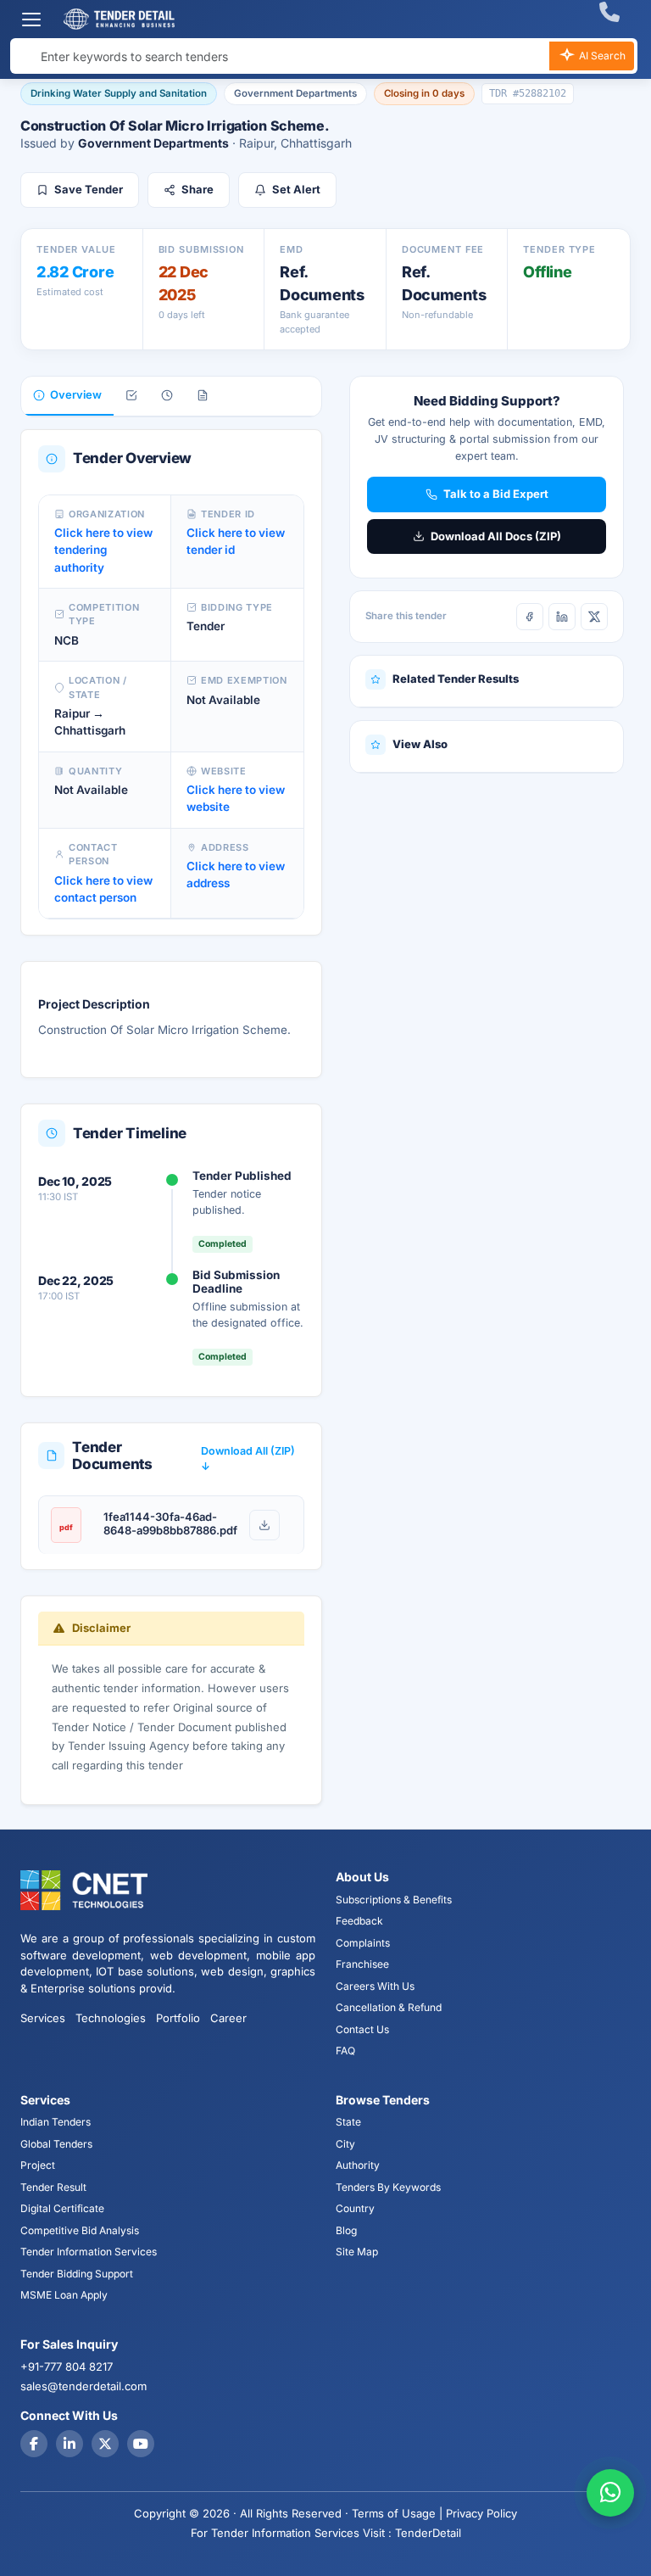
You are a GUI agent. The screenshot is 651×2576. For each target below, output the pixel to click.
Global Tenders (56, 2144)
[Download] (264, 1525)
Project (38, 2165)
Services (43, 2018)
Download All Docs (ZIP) (496, 536)
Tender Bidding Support (77, 2274)
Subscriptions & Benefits (394, 1900)
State (348, 2122)
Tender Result (53, 2187)
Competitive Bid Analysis (80, 2230)
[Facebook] (530, 617)
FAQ (345, 2051)
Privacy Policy (481, 2513)
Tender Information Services (89, 2252)
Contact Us (362, 2029)
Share (198, 189)
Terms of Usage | (397, 2513)
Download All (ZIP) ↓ (248, 1459)
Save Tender (89, 189)
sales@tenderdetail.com (83, 2386)
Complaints (363, 1943)
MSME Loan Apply (64, 2295)
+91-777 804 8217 (67, 2366)
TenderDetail (428, 2533)
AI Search (601, 56)
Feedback (359, 1921)
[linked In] (70, 2444)
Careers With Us (375, 1986)
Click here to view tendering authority (103, 550)
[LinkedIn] (562, 617)
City (345, 2144)
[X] (594, 617)
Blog (346, 2230)
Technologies (111, 2018)
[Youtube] (141, 2444)
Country (355, 2208)
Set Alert (296, 189)
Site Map (357, 2252)
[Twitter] (105, 2444)
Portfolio (178, 2018)
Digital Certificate (62, 2208)
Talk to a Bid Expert (496, 494)
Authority (358, 2165)
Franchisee (362, 1964)
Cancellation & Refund (389, 2007)
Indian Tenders (56, 2122)
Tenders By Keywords (388, 2187)
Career (228, 2018)
